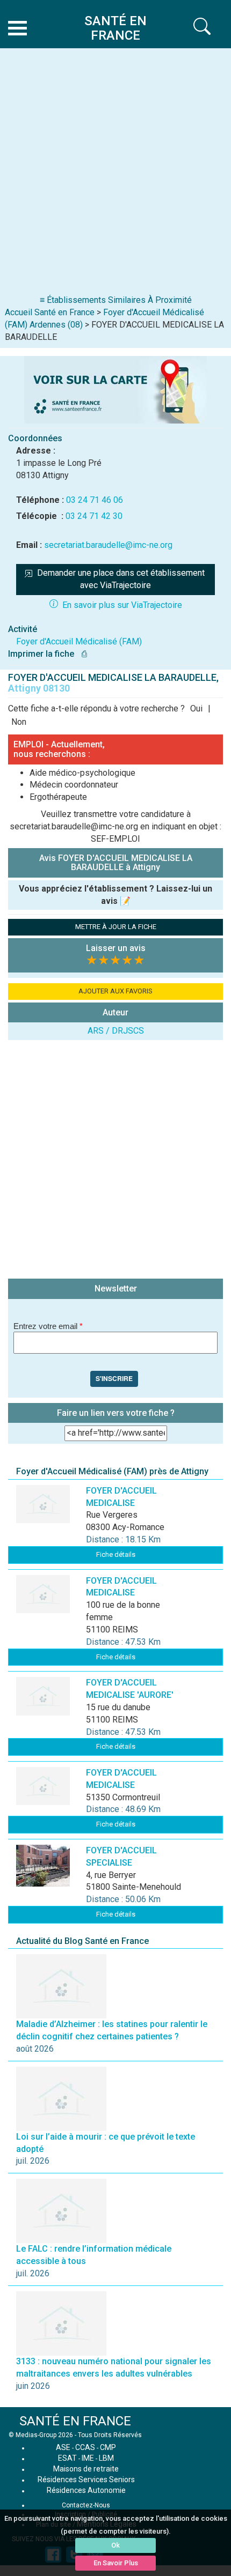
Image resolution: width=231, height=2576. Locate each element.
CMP (108, 2447)
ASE (63, 2447)
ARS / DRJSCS (116, 1031)
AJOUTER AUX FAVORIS (115, 991)
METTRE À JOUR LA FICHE (116, 927)
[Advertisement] (115, 174)
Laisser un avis (116, 948)
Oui (196, 708)
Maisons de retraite (86, 2469)
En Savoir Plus (116, 2563)
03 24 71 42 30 (94, 516)
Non (19, 722)
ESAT (67, 2458)
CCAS (85, 2447)
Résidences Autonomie (86, 2490)
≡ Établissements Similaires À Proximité (116, 300)
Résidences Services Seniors (86, 2480)
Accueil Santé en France (50, 312)
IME (88, 2458)
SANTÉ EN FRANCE (75, 2421)
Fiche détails (116, 1554)
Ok (115, 2545)
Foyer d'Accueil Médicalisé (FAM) (79, 641)
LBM (106, 2458)
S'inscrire (114, 1378)
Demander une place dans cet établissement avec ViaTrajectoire (122, 579)
